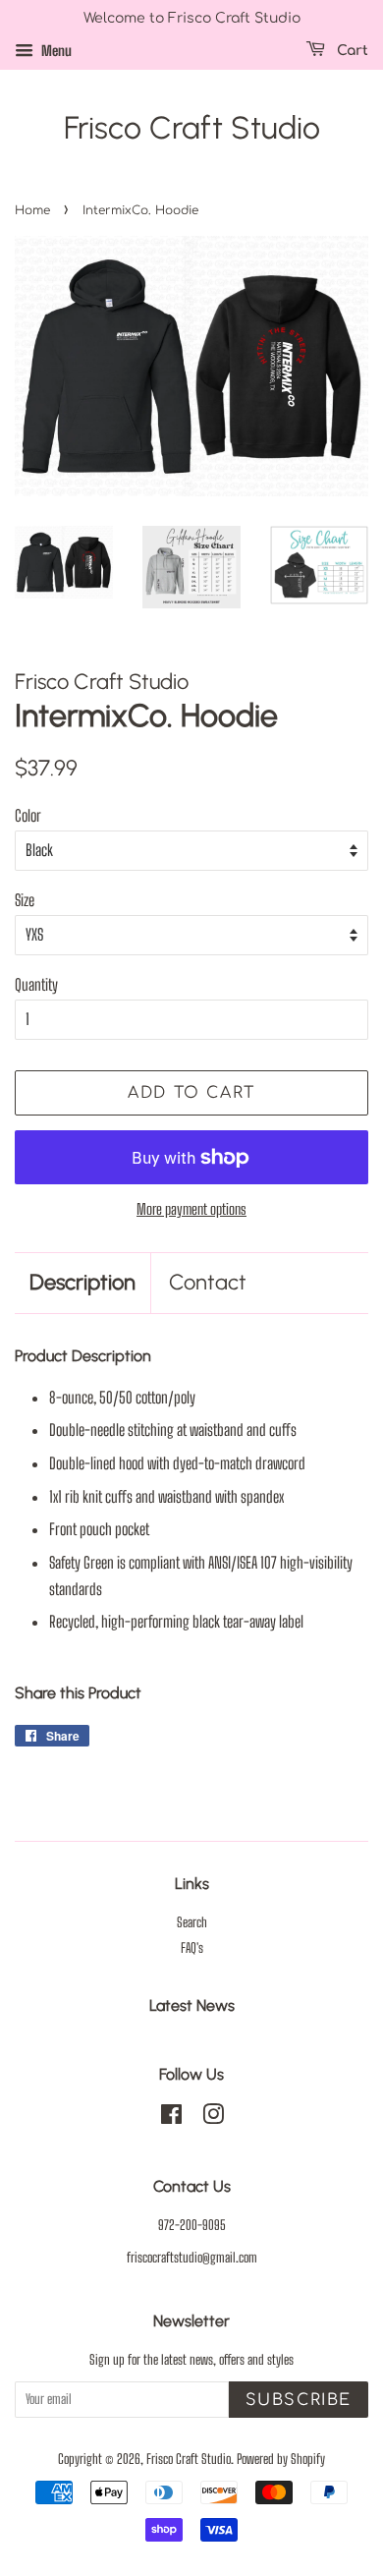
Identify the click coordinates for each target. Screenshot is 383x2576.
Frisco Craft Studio (192, 128)
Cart (351, 51)
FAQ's (192, 1948)
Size (25, 900)
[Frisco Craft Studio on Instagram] (213, 2118)
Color (28, 815)
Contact (208, 1282)
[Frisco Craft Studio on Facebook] (171, 2118)
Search (192, 1922)
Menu (55, 51)
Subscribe (299, 2400)
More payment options (191, 1209)
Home (32, 210)
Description (82, 1282)
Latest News (192, 2005)
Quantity (36, 984)
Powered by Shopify (281, 2459)
